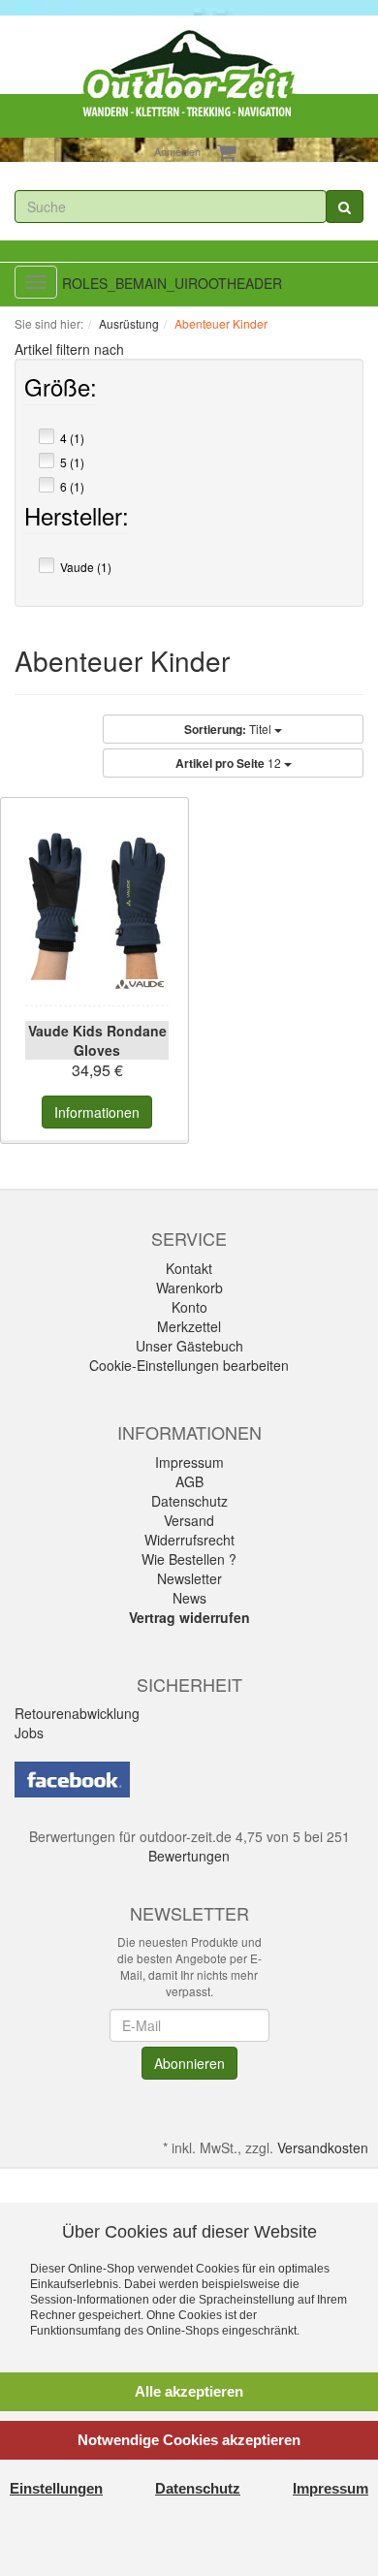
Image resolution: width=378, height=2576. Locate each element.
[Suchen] (345, 207)
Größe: (61, 391)
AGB (189, 1481)
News (189, 1598)
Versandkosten (323, 2147)
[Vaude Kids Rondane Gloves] (97, 906)
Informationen (97, 1112)
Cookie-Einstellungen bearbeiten (189, 1365)
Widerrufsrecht (189, 1540)
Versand (189, 1520)
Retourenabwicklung (77, 1713)
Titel (229, 729)
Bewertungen (189, 1856)
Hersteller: (77, 520)
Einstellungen (56, 2488)
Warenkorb (189, 1288)
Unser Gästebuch (189, 1346)
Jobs (29, 1733)
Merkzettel (189, 1326)
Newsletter (189, 1578)
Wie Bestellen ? (189, 1559)
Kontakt (189, 1268)
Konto (189, 1307)
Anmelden (177, 151)
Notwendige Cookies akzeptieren (189, 2440)
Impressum (189, 1462)
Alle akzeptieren (189, 2391)
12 (230, 763)
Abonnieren (189, 2063)
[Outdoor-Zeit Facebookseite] (72, 1778)
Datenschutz (189, 1501)
